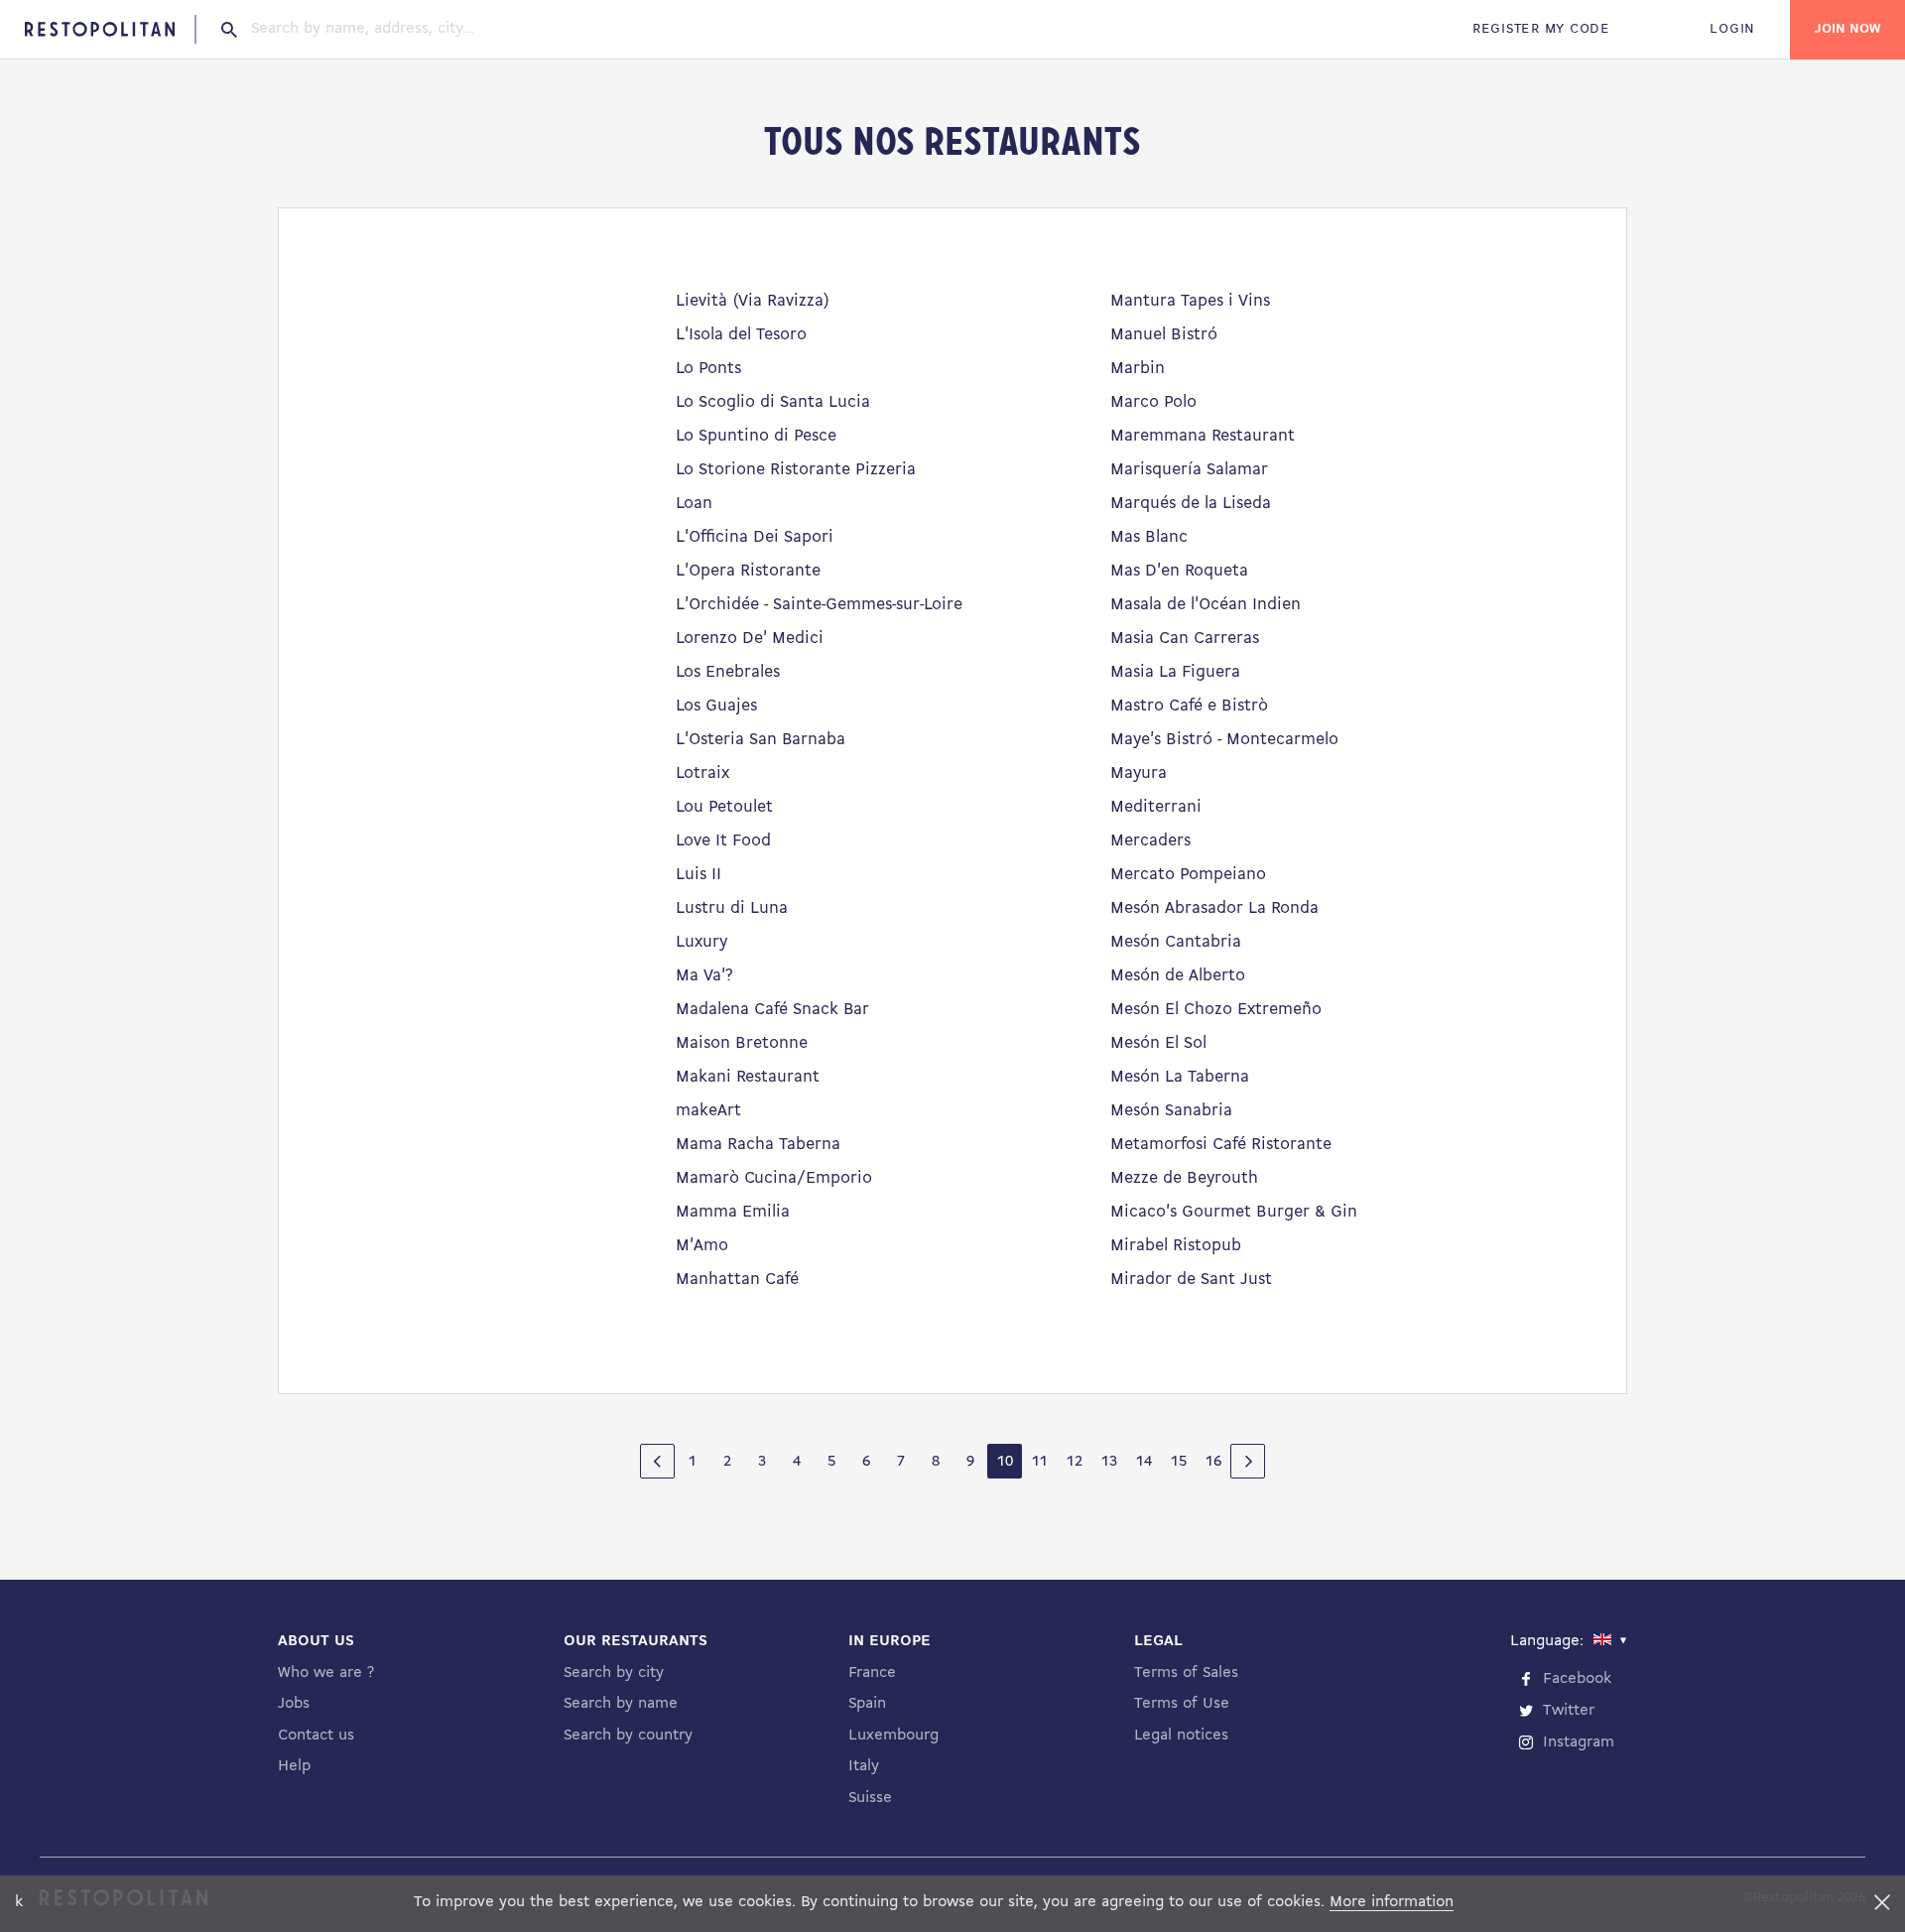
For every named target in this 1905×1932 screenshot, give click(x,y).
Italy (864, 1766)
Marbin (1138, 369)
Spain (867, 1704)
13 (1109, 1462)
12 (1075, 1462)
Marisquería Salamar (1189, 470)
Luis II (698, 875)
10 (1005, 1462)
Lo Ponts (708, 369)
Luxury (701, 942)
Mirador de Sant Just (1191, 1280)
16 (1213, 1462)
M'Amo (702, 1246)
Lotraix (702, 773)
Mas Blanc (1149, 537)
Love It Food (723, 841)
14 (1144, 1462)
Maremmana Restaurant (1203, 436)
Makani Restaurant (748, 1077)
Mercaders (1150, 841)
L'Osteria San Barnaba (761, 740)
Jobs (294, 1704)
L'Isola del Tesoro (741, 335)
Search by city (614, 1673)
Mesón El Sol (1158, 1043)
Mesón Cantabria (1176, 942)
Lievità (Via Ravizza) (753, 301)
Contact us (316, 1736)
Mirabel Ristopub (1176, 1246)
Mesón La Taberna (1180, 1077)
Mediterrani (1156, 807)
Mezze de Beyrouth (1184, 1178)
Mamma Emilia (733, 1212)
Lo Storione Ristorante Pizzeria (796, 470)
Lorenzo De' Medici (750, 639)
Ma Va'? (704, 976)
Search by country (628, 1736)
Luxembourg (893, 1736)
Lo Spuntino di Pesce (756, 436)
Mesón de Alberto (1178, 976)
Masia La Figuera (1175, 672)
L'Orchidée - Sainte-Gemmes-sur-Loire (819, 605)
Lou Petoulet (724, 807)
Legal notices (1181, 1736)
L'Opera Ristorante (748, 571)
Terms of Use (1182, 1704)
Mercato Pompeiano (1188, 875)
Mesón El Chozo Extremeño (1216, 1010)
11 (1040, 1462)
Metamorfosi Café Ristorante (1221, 1145)
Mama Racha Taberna (758, 1145)
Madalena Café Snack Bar (772, 1010)
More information (1392, 1902)
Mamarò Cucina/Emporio (774, 1178)
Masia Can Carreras (1185, 639)
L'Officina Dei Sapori (755, 537)
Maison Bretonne (742, 1043)
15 (1179, 1462)
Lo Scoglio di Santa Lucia (773, 402)
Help (294, 1766)
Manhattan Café (737, 1280)
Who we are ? (326, 1673)
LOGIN (1732, 29)
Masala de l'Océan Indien (1206, 605)
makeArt (708, 1111)
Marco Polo (1153, 402)
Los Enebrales (728, 672)
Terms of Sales (1186, 1673)
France (872, 1673)
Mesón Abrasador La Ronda (1214, 908)
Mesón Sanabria (1171, 1111)
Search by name (621, 1704)
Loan (694, 504)
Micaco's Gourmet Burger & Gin (1234, 1212)
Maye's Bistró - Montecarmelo (1224, 740)
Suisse (870, 1798)
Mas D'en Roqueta (1179, 571)
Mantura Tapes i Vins (1190, 301)
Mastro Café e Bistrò (1189, 706)
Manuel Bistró (1164, 335)
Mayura (1139, 773)
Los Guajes (716, 706)
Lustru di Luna (732, 908)
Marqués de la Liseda (1191, 504)
